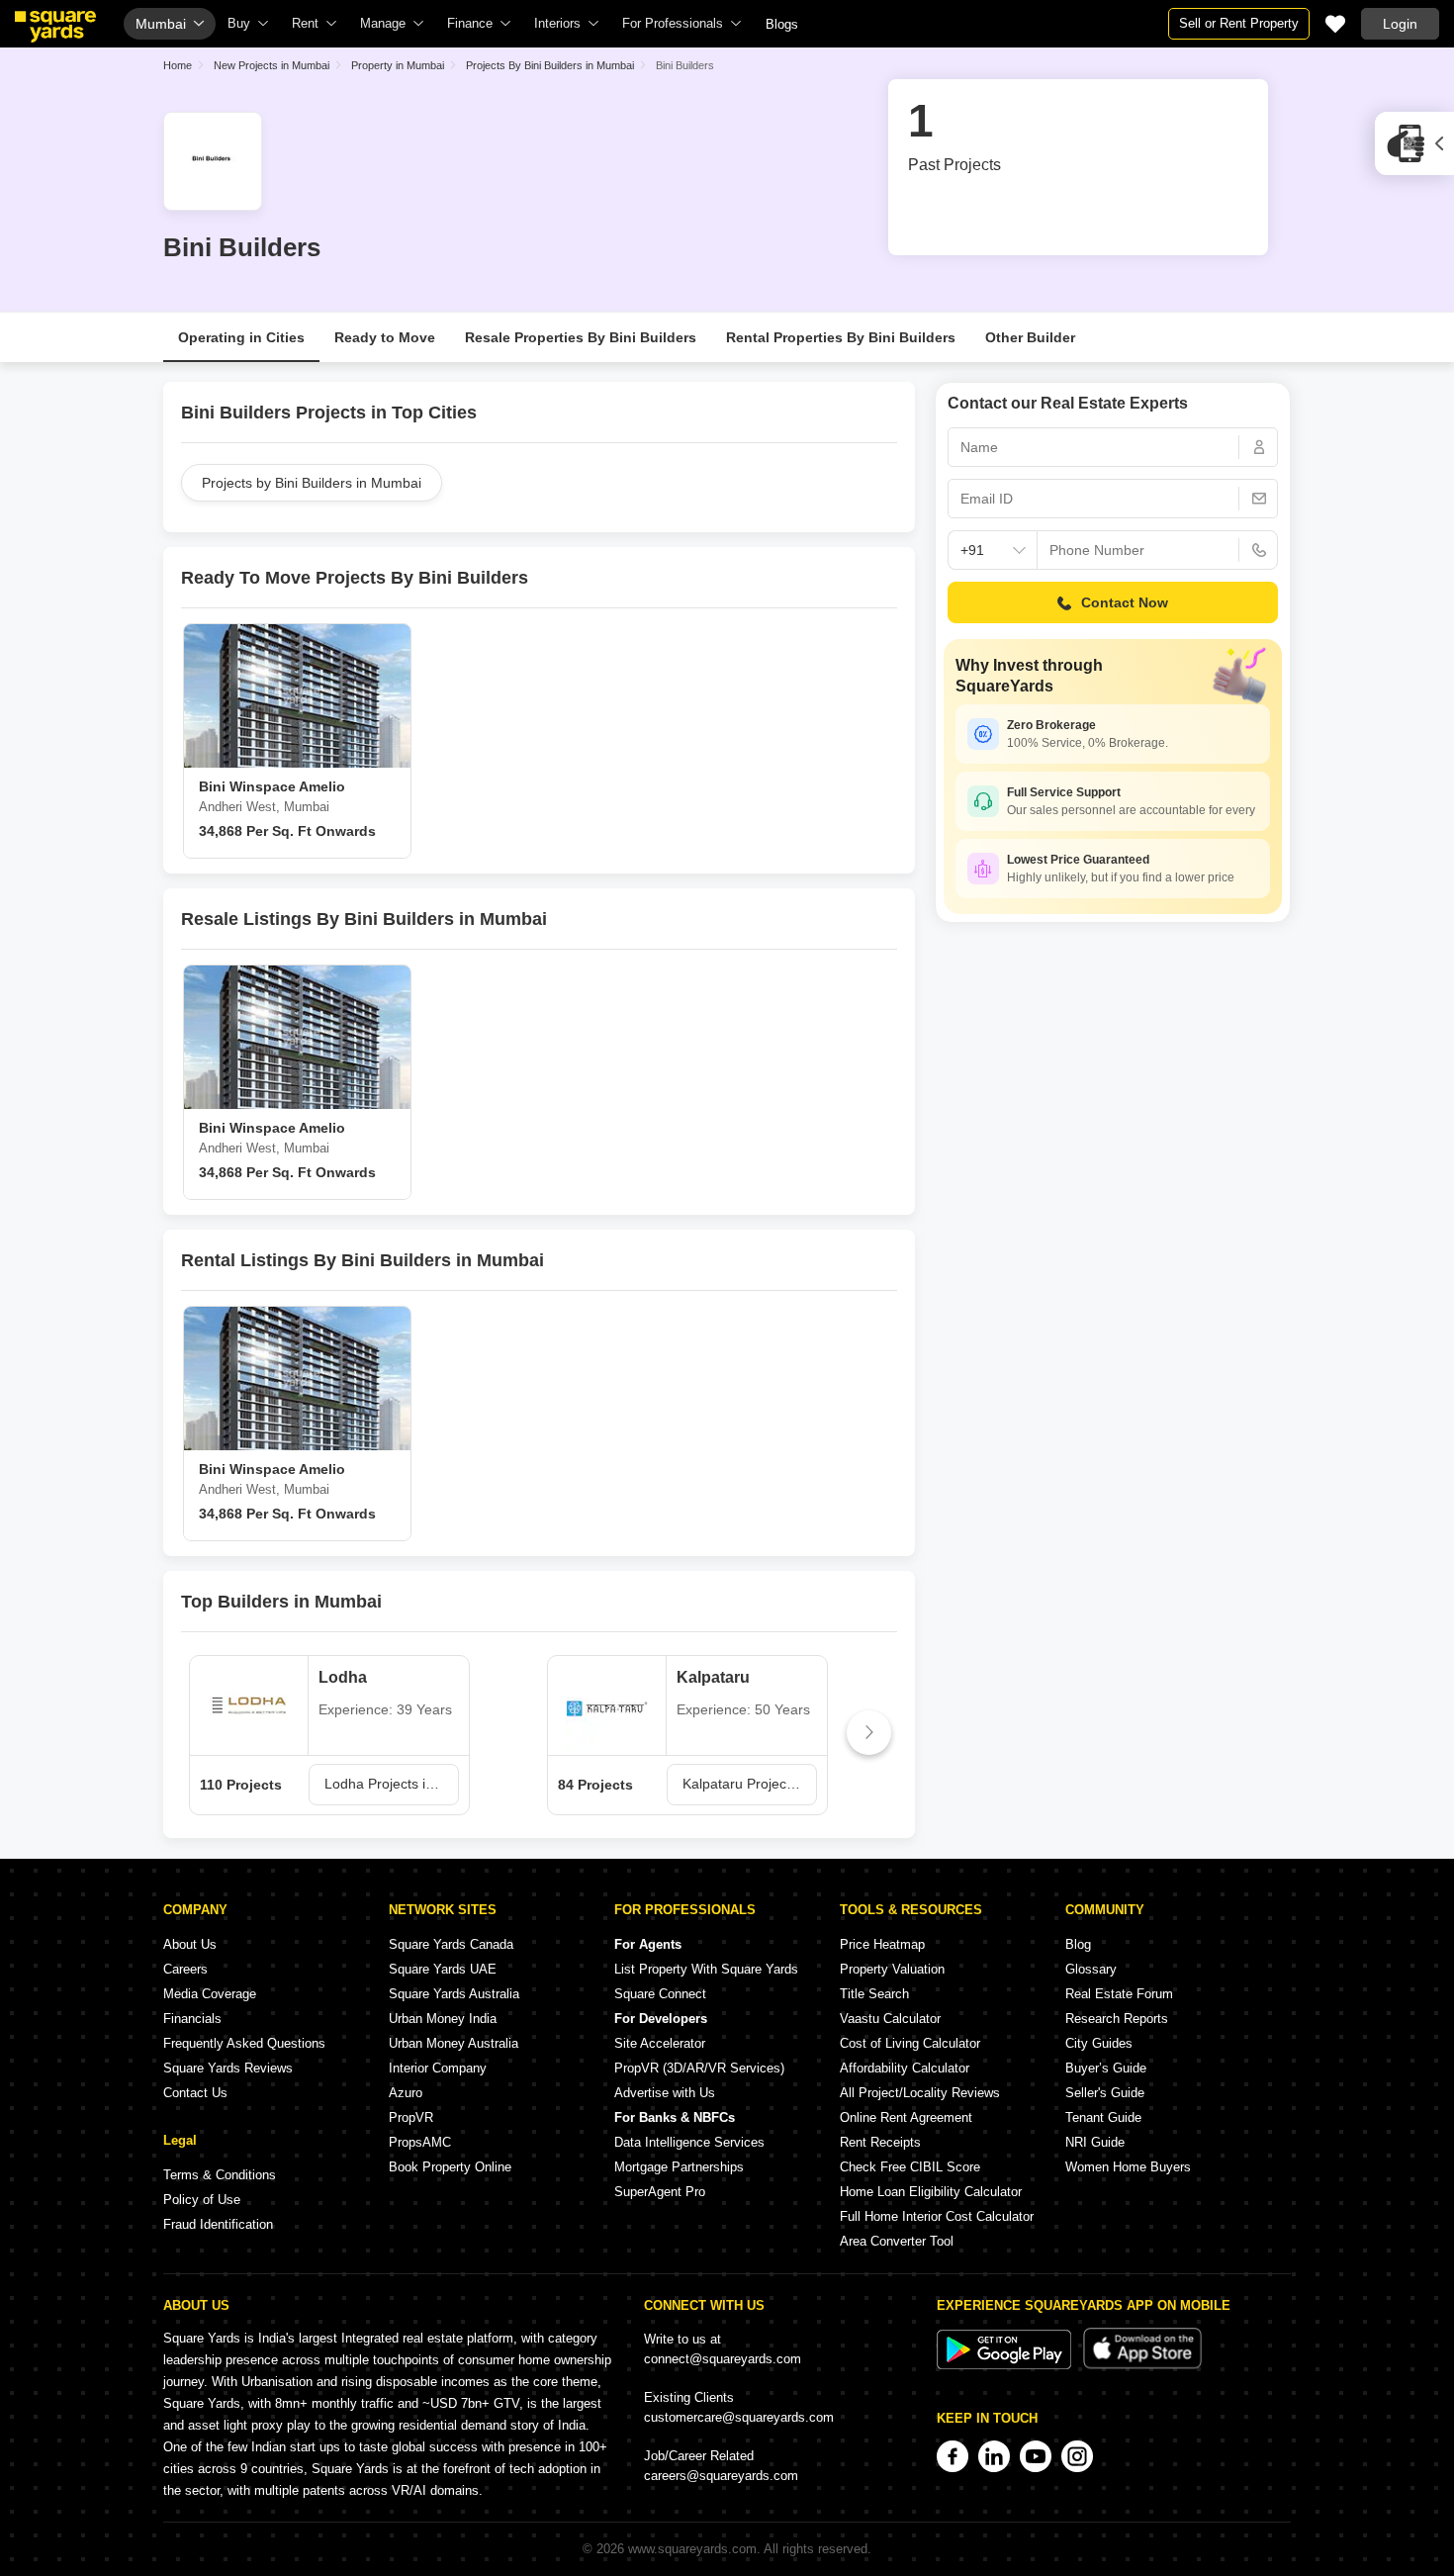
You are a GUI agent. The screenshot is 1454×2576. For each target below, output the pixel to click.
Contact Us (195, 2093)
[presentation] (209, 1733)
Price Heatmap (882, 1944)
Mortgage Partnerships (679, 2167)
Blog (1078, 1944)
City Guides (1099, 2043)
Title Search (874, 1994)
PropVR (411, 2117)
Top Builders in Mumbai (281, 1602)
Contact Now (1125, 602)
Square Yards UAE (443, 1969)
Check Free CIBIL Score (910, 2167)
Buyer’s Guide (1106, 2068)
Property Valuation (892, 1969)
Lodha (343, 1677)
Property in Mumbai (398, 65)
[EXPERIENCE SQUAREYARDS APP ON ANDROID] (1006, 2365)
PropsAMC (420, 2142)
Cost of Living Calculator (910, 2043)
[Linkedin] (994, 2456)
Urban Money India (443, 2019)
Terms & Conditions (220, 2175)
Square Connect (660, 1994)
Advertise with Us (665, 2093)
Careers (185, 1969)
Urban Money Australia (454, 2043)
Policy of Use (202, 2200)
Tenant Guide (1103, 2117)
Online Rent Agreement (906, 2117)
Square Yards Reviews (228, 2068)
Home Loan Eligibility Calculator (931, 2192)
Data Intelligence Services (689, 2142)
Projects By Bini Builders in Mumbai (550, 65)
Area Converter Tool (897, 2241)
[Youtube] (1036, 2456)
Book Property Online (450, 2167)
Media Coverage (210, 1994)
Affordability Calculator (905, 2068)
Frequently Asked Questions (244, 2043)
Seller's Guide (1105, 2093)
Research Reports (1117, 2019)
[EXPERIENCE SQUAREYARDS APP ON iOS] (1142, 2365)
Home (178, 65)
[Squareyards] (55, 27)
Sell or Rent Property (1239, 23)
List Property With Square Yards (706, 1969)
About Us (190, 1944)
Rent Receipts (880, 2142)
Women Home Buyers (1128, 2167)
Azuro (406, 2093)
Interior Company (438, 2068)
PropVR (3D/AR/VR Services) (699, 2068)
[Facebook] (953, 2456)
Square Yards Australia (454, 1994)
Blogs (782, 24)
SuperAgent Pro (660, 2192)
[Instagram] (1077, 2456)
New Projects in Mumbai (272, 65)
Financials (192, 2019)
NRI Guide (1095, 2142)
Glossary (1091, 1969)
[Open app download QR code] (1414, 143)
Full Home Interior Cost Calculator (937, 2216)
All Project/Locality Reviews (920, 2093)
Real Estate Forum (1119, 1994)
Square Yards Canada (451, 1944)
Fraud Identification (218, 2224)
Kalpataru (713, 1677)
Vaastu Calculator (890, 2019)
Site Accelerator (660, 2043)
